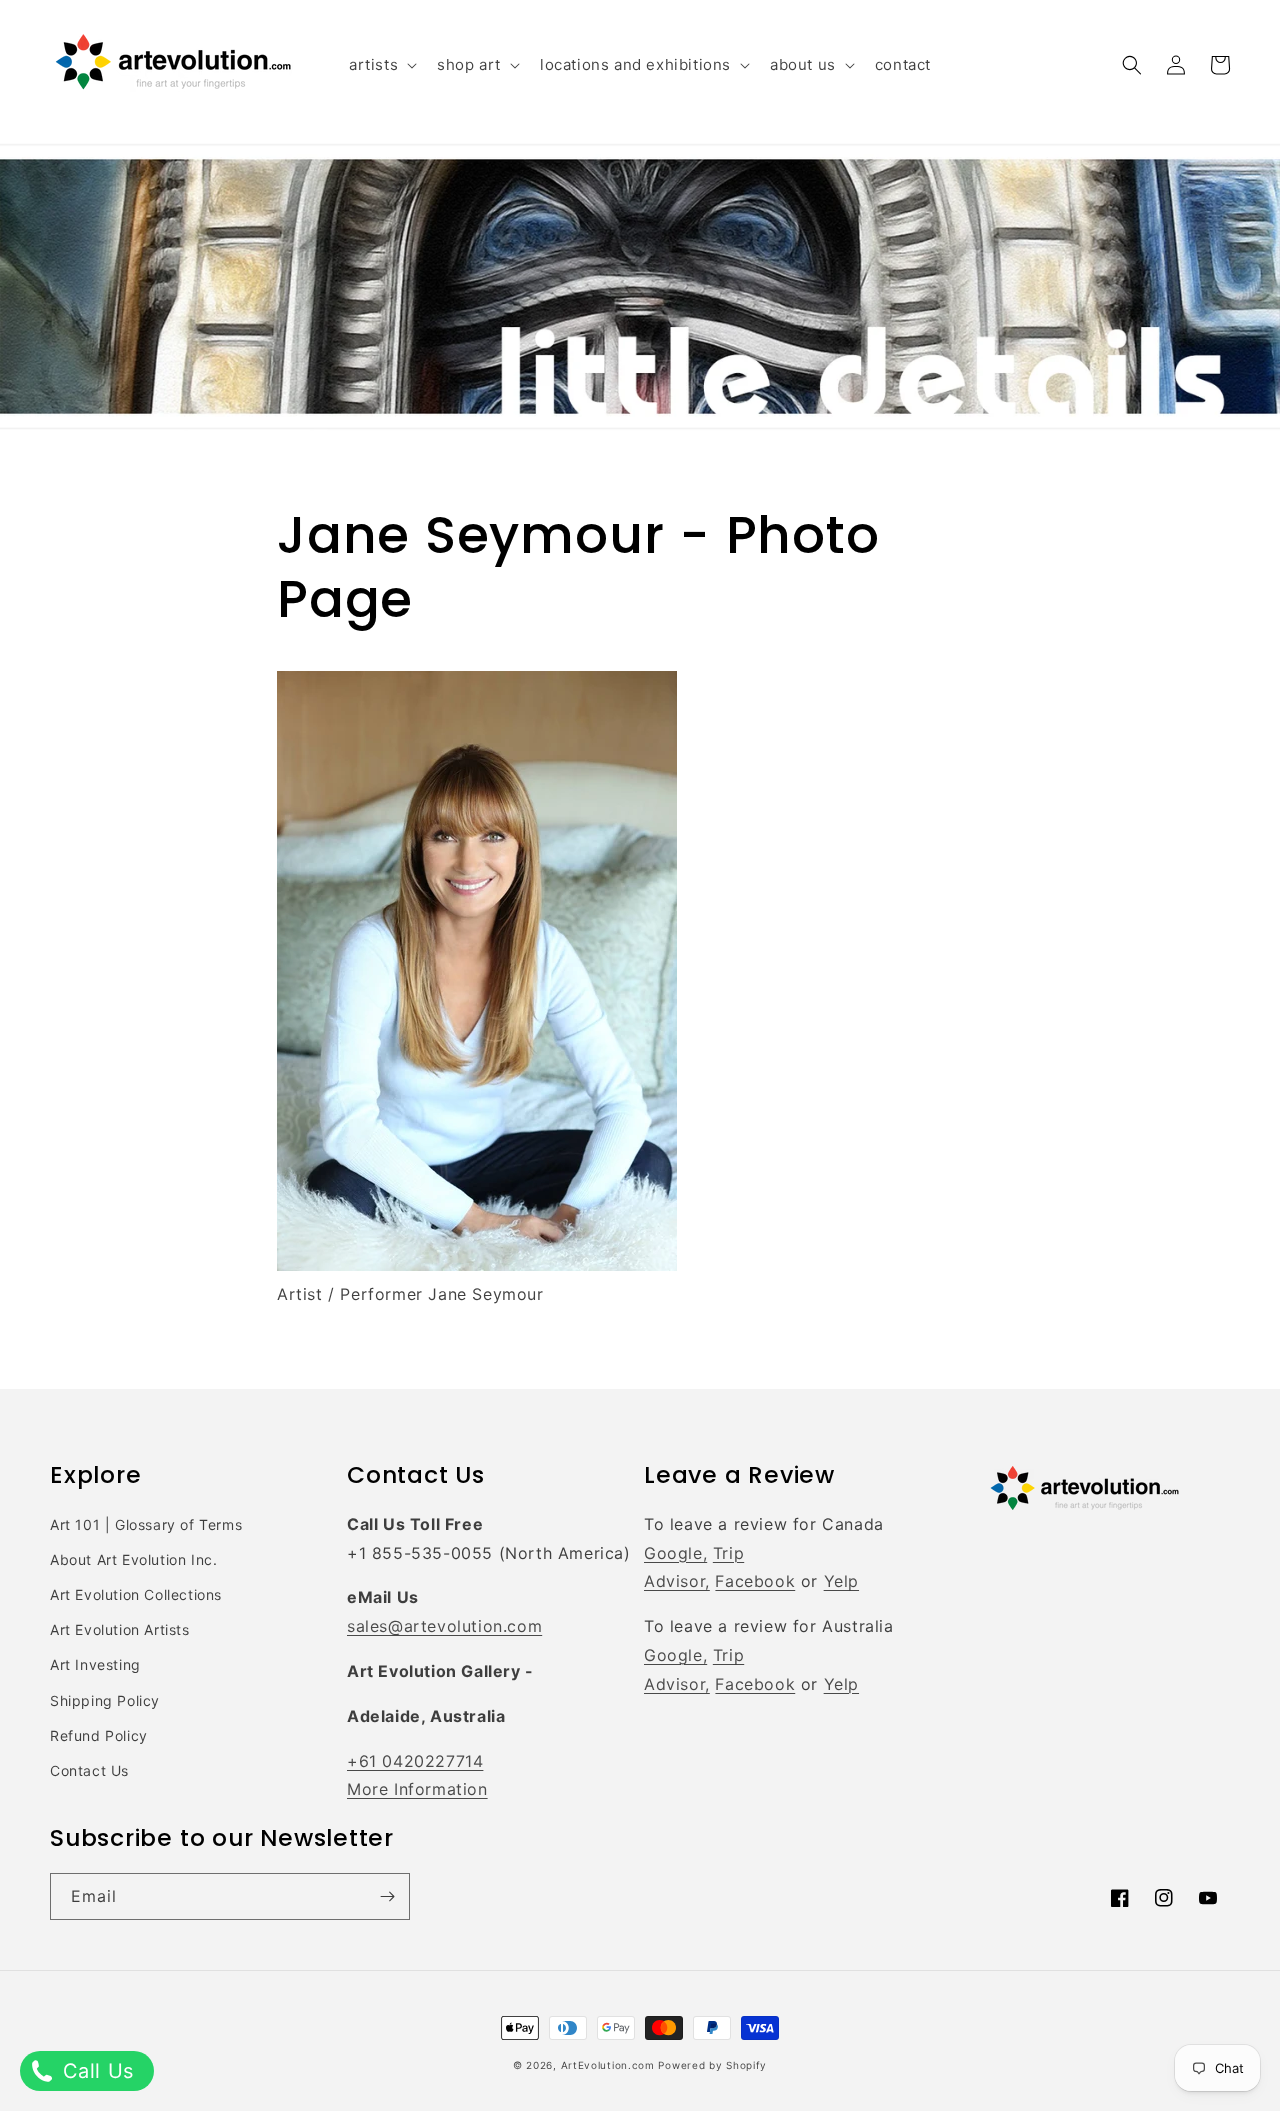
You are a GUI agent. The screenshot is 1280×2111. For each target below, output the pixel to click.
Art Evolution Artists (120, 1629)
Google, (675, 1553)
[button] (381, 65)
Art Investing (95, 1664)
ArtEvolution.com (608, 2065)
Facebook (755, 1581)
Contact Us (89, 1770)
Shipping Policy (105, 1700)
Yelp (841, 1581)
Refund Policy (99, 1735)
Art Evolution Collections (136, 1594)
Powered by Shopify (712, 2065)
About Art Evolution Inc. (133, 1559)
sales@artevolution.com (444, 1626)
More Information (417, 1789)
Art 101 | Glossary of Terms (146, 1524)
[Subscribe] (387, 1896)
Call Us (95, 2071)
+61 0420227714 (415, 1761)
